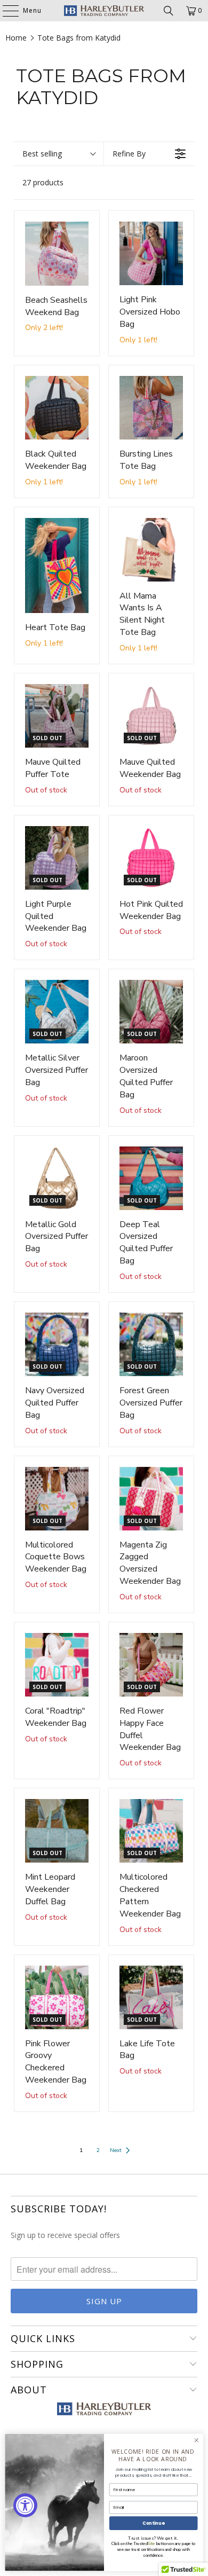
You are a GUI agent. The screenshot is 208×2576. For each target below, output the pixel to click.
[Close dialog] (197, 2440)
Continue (153, 2523)
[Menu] (5, 11)
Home (16, 38)
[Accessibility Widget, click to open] (25, 2505)
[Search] (169, 11)
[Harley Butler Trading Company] (104, 11)
